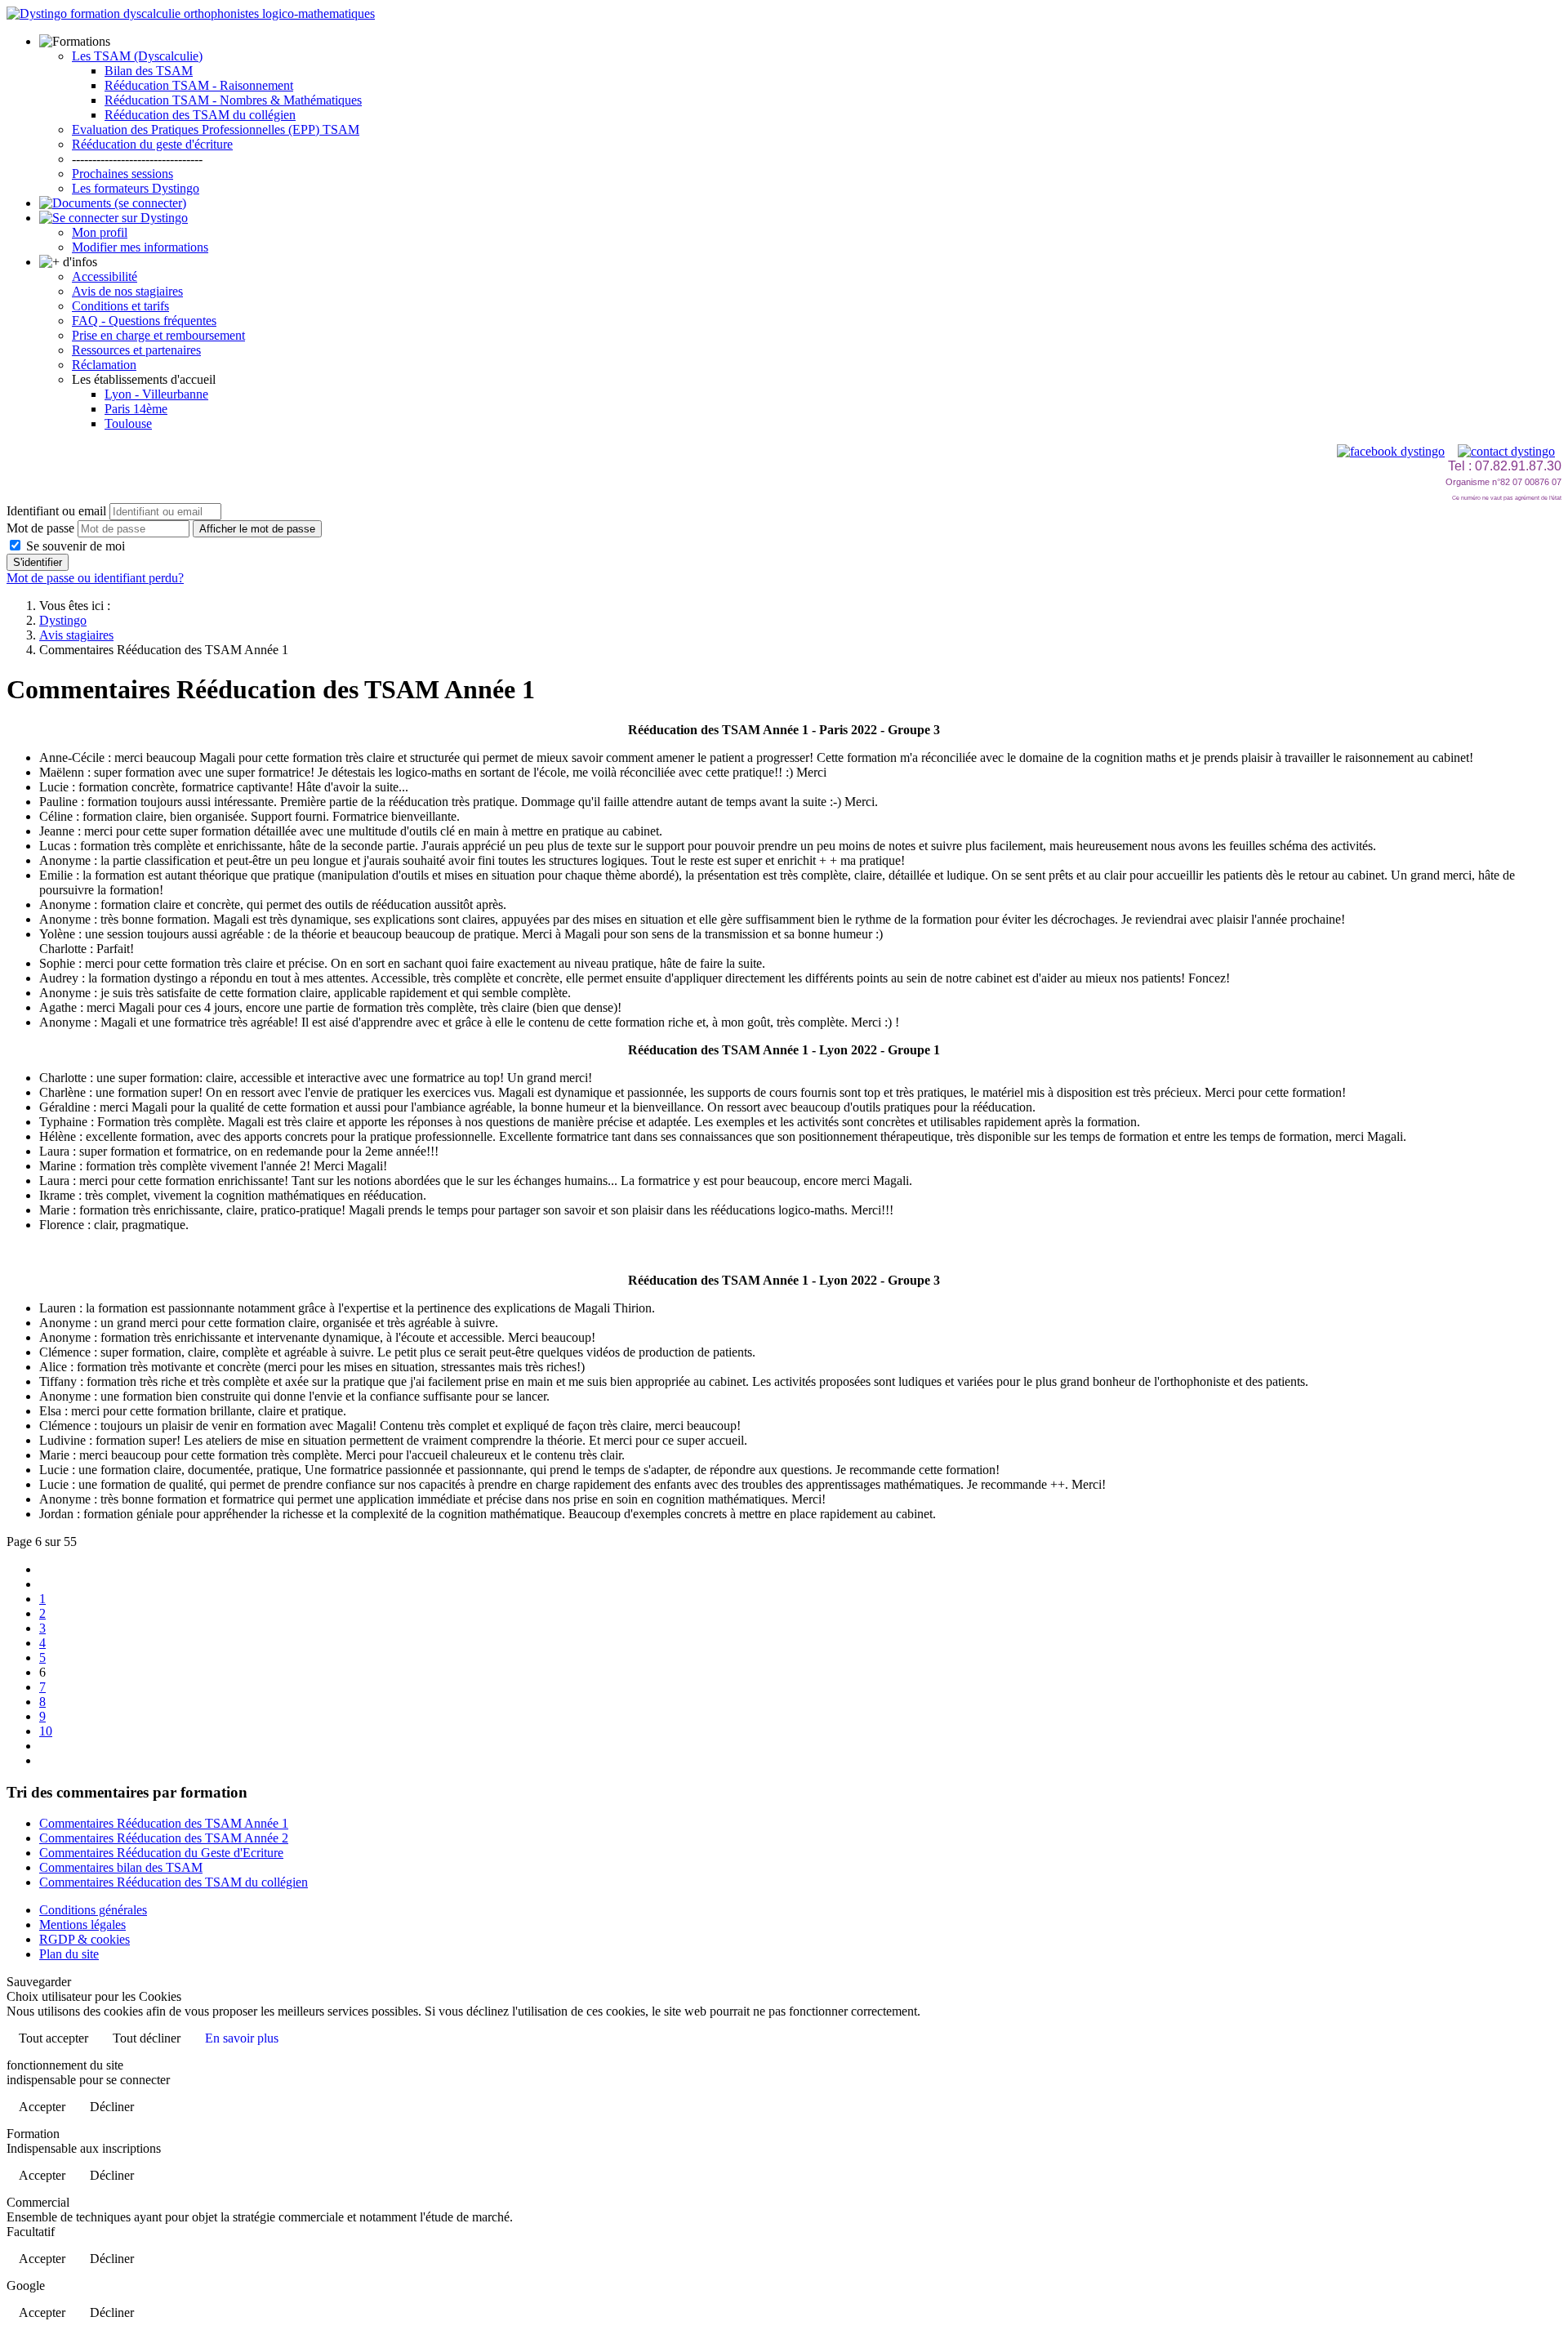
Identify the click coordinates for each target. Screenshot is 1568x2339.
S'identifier (38, 562)
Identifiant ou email (56, 511)
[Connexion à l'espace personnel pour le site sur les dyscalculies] (114, 218)
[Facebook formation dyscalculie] (1391, 451)
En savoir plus (242, 2038)
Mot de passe (40, 528)
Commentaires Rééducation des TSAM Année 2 (164, 1838)
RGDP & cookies (85, 1939)
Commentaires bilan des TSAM (121, 1867)
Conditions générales (93, 1910)
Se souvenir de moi (74, 546)
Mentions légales (82, 1925)
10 (46, 1731)
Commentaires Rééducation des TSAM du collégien (174, 1882)
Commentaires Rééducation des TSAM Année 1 (164, 1823)
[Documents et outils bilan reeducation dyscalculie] (113, 203)
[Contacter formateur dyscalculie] (1506, 451)
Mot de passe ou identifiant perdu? (95, 578)
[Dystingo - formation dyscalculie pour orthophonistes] (191, 13)
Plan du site (69, 1954)
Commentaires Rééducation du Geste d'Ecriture (161, 1853)
